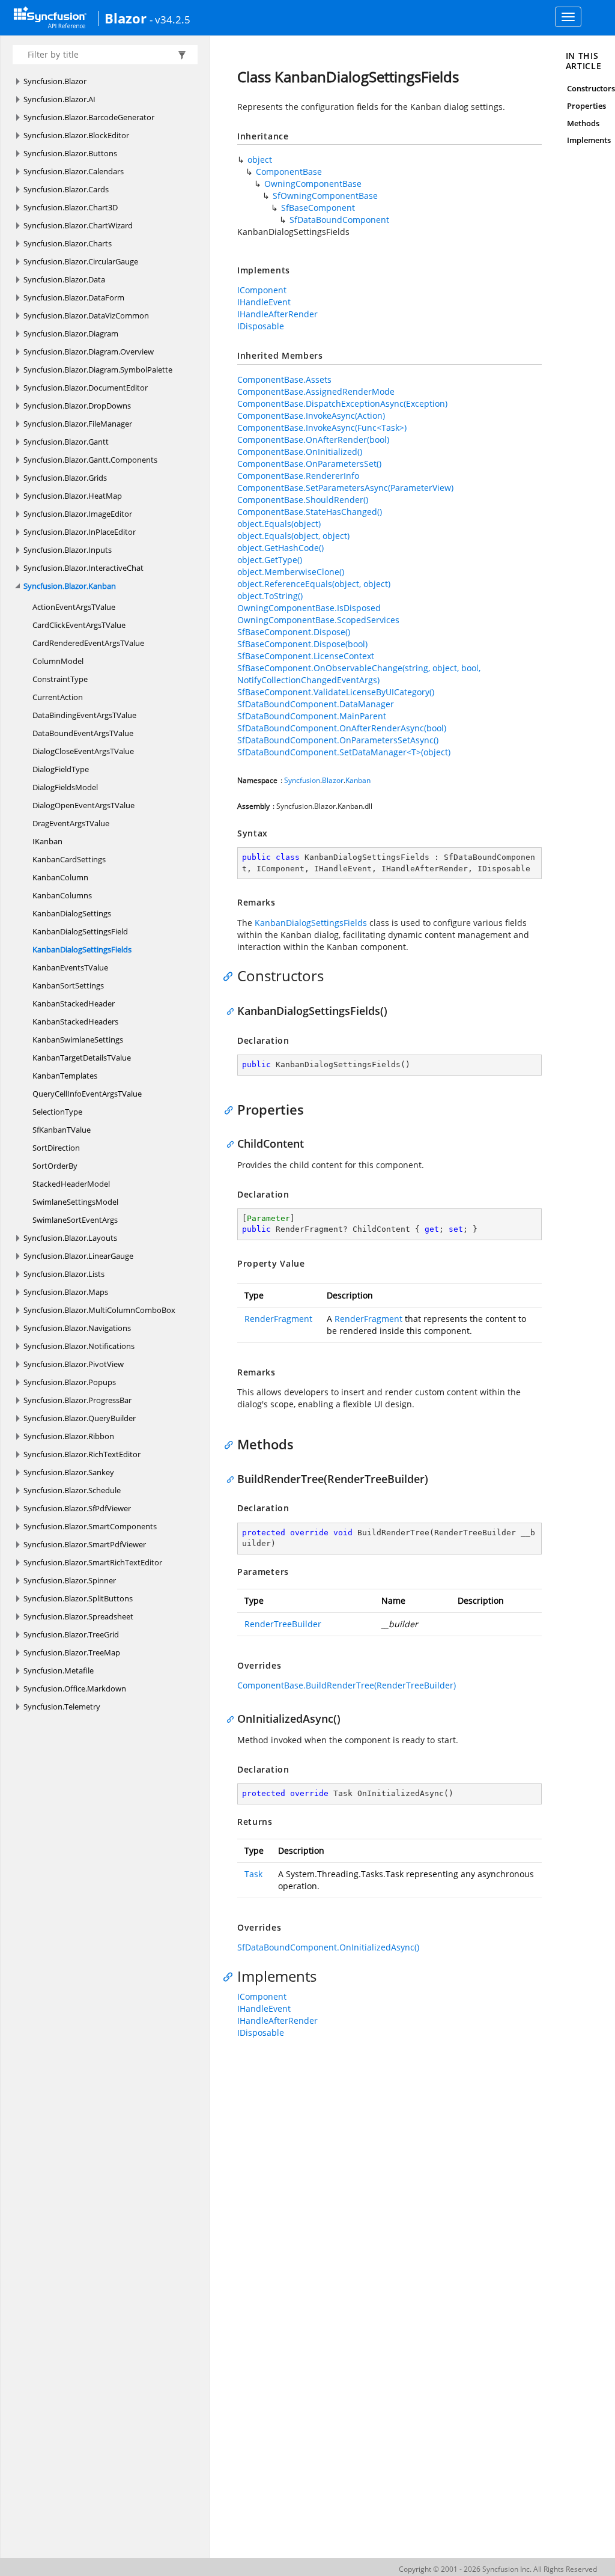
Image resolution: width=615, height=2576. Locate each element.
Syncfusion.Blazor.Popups (70, 1382)
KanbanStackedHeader (74, 1003)
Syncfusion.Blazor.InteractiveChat (83, 568)
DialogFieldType (61, 769)
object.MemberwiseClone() (291, 572)
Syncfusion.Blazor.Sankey (69, 1472)
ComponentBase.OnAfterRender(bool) (313, 440)
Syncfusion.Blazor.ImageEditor (78, 514)
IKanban (47, 841)
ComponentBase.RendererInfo (298, 476)
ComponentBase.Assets (284, 379)
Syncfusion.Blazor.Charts (68, 243)
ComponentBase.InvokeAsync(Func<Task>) (322, 428)
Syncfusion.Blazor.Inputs (68, 550)
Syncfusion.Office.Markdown (75, 1688)
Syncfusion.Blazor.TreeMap (72, 1652)
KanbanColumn (60, 877)
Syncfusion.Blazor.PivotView (74, 1364)
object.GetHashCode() (280, 548)
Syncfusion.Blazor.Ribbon (69, 1436)
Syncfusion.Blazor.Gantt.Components (90, 460)
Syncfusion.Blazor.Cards (66, 189)
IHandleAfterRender (277, 314)
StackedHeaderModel (71, 1184)
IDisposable (261, 326)
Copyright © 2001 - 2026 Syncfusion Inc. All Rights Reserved (498, 2569)
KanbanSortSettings (68, 985)
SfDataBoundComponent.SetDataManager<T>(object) (344, 752)
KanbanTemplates (65, 1076)
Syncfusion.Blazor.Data (64, 279)
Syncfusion (302, 780)
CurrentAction (58, 697)
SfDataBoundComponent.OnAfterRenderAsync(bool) (342, 728)
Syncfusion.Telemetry (62, 1707)
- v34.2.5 (170, 19)
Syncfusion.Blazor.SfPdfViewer (77, 1508)
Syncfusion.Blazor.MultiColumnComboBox (99, 1310)
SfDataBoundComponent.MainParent (312, 716)
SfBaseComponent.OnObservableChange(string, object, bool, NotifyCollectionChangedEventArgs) (359, 674)
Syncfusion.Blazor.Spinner (70, 1580)
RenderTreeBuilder (283, 1624)
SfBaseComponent (318, 208)
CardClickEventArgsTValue (79, 625)
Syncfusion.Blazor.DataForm (74, 297)
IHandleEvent (264, 302)
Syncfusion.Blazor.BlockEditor (76, 135)
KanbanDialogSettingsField (80, 931)
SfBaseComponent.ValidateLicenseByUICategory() (336, 692)
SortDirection (56, 1148)
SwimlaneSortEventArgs (75, 1220)
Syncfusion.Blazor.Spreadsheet (78, 1616)
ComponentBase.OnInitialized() (300, 452)
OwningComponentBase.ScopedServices (318, 620)
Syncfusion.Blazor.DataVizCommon (86, 315)
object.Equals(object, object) (293, 536)
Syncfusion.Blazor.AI (59, 99)
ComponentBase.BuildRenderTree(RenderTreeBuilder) (347, 1685)
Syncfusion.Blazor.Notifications (79, 1346)
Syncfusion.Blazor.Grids (65, 478)
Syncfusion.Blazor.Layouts (70, 1238)
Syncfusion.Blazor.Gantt (66, 442)
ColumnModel (58, 661)
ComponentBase (289, 172)
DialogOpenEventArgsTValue (83, 805)
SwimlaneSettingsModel (75, 1202)
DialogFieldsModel (65, 787)
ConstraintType (60, 679)
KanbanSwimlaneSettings (78, 1040)
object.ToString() (270, 596)
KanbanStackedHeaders (75, 1022)
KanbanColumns (62, 895)
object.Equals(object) (279, 524)
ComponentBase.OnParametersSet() (309, 464)
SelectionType (57, 1112)
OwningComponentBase (313, 184)
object (260, 160)
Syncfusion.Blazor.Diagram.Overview (89, 352)
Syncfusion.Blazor (55, 81)
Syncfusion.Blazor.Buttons (70, 153)
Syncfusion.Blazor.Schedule (72, 1490)
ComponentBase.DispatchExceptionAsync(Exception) (342, 403)
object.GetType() (270, 560)
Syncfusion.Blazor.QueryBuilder (80, 1418)
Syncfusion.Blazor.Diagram (71, 333)
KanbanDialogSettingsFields (82, 949)
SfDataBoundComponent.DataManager (316, 704)
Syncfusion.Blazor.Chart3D (71, 207)
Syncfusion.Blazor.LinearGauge (78, 1256)
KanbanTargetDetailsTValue (82, 1058)
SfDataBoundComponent (339, 220)
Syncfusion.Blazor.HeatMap (73, 496)
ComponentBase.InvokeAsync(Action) (311, 416)
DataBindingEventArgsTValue (84, 715)
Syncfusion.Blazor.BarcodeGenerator (89, 117)
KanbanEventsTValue (70, 967)
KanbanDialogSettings (72, 913)
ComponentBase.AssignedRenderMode (316, 391)
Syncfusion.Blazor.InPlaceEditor (80, 532)
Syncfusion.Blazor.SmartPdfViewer (85, 1544)
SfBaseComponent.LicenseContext (306, 656)
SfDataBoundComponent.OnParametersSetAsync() (338, 740)
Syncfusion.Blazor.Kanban (70, 586)
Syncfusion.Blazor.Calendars (74, 171)
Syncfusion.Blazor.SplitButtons (78, 1598)
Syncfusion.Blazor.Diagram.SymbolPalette (98, 370)
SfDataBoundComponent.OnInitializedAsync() (328, 1947)
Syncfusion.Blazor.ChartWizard (78, 225)
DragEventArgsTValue (71, 823)
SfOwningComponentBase (325, 196)
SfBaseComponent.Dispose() (294, 632)
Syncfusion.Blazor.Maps (66, 1292)
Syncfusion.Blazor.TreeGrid (71, 1634)
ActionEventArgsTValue (74, 607)
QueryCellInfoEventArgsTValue (87, 1094)
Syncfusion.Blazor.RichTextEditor (82, 1454)
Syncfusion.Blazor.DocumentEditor (86, 388)
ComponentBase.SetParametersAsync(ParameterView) (345, 488)
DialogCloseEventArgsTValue (83, 751)
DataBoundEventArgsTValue (83, 733)
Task (253, 1874)
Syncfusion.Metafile (59, 1670)
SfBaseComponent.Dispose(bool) (302, 644)
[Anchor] (231, 976)
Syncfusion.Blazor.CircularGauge (81, 261)
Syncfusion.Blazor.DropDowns (77, 406)
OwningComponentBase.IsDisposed (309, 608)
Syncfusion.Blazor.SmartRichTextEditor (93, 1562)
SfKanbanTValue (62, 1130)
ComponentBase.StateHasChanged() (310, 512)
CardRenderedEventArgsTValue (88, 643)
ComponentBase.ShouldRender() (303, 500)
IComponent (262, 290)
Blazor (126, 18)
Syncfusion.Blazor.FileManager (78, 424)
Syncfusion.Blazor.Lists (64, 1274)
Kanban (358, 780)
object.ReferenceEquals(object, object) (314, 584)
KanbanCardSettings (69, 859)
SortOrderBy (55, 1166)
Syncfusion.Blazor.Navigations (77, 1328)
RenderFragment (278, 1319)
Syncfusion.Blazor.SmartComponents (90, 1526)
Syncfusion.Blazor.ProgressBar (77, 1400)
